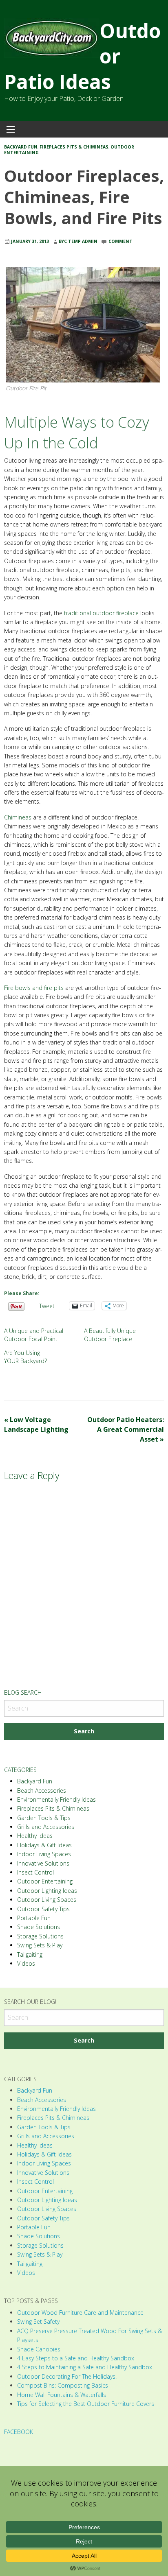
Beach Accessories (42, 1791)
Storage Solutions (40, 1936)
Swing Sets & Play (40, 1945)
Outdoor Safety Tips (43, 1909)
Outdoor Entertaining (45, 1881)
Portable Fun (34, 1918)
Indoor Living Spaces (44, 1854)
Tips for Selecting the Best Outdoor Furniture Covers (86, 2404)
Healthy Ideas (35, 1836)
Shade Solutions (39, 1927)
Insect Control (35, 1872)
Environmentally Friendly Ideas (56, 1799)
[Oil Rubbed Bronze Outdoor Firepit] (83, 324)
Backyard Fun (21, 147)
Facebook (19, 2432)
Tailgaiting (30, 1954)
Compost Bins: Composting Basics (63, 2385)
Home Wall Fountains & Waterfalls (62, 2395)
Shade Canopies (39, 2349)
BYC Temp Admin (78, 241)
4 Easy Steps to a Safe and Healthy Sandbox (76, 2358)
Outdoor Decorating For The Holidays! (67, 2376)
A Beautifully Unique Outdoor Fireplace (110, 1335)
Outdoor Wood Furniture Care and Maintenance (80, 2313)
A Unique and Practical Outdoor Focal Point (34, 1335)
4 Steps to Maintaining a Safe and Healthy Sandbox (85, 2367)
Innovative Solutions (43, 1863)
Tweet (47, 1305)
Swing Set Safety (38, 2321)
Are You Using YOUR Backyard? (25, 1357)
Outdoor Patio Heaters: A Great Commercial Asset (126, 1429)
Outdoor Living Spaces (47, 1900)
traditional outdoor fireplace (101, 613)
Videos (26, 1963)
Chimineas (18, 817)
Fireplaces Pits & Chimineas (74, 147)
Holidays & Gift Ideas (44, 1845)
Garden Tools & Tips (44, 1818)
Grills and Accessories (46, 1827)
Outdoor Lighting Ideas (47, 1891)
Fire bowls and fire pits (34, 988)
